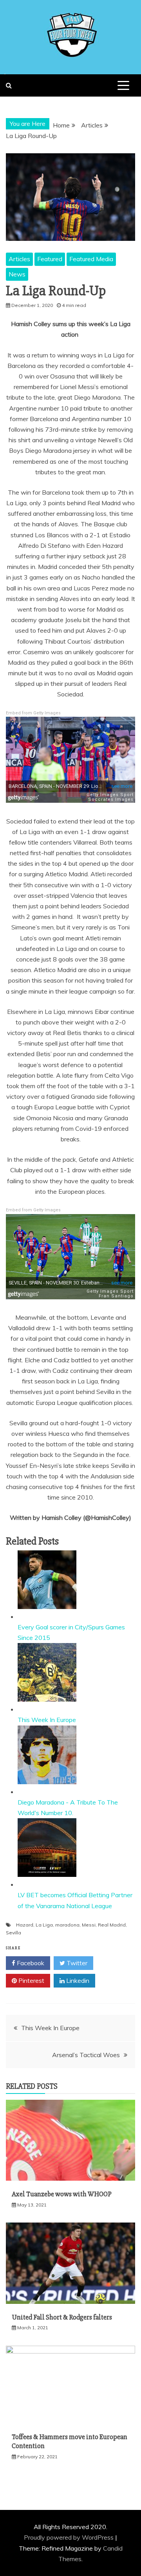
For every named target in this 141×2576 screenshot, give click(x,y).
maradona (67, 1925)
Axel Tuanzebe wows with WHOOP (62, 2194)
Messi (89, 1925)
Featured (50, 259)
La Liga (44, 1925)
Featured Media (91, 259)
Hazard (25, 1925)
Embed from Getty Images (33, 713)
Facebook (30, 1963)
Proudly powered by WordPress (70, 2537)
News (17, 274)
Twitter (76, 1963)
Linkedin (77, 1980)
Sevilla (14, 1933)
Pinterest (31, 1980)
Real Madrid (112, 1925)
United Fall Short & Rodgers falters (62, 2317)
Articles (19, 259)
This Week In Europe (47, 1720)
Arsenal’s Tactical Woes (86, 2055)
